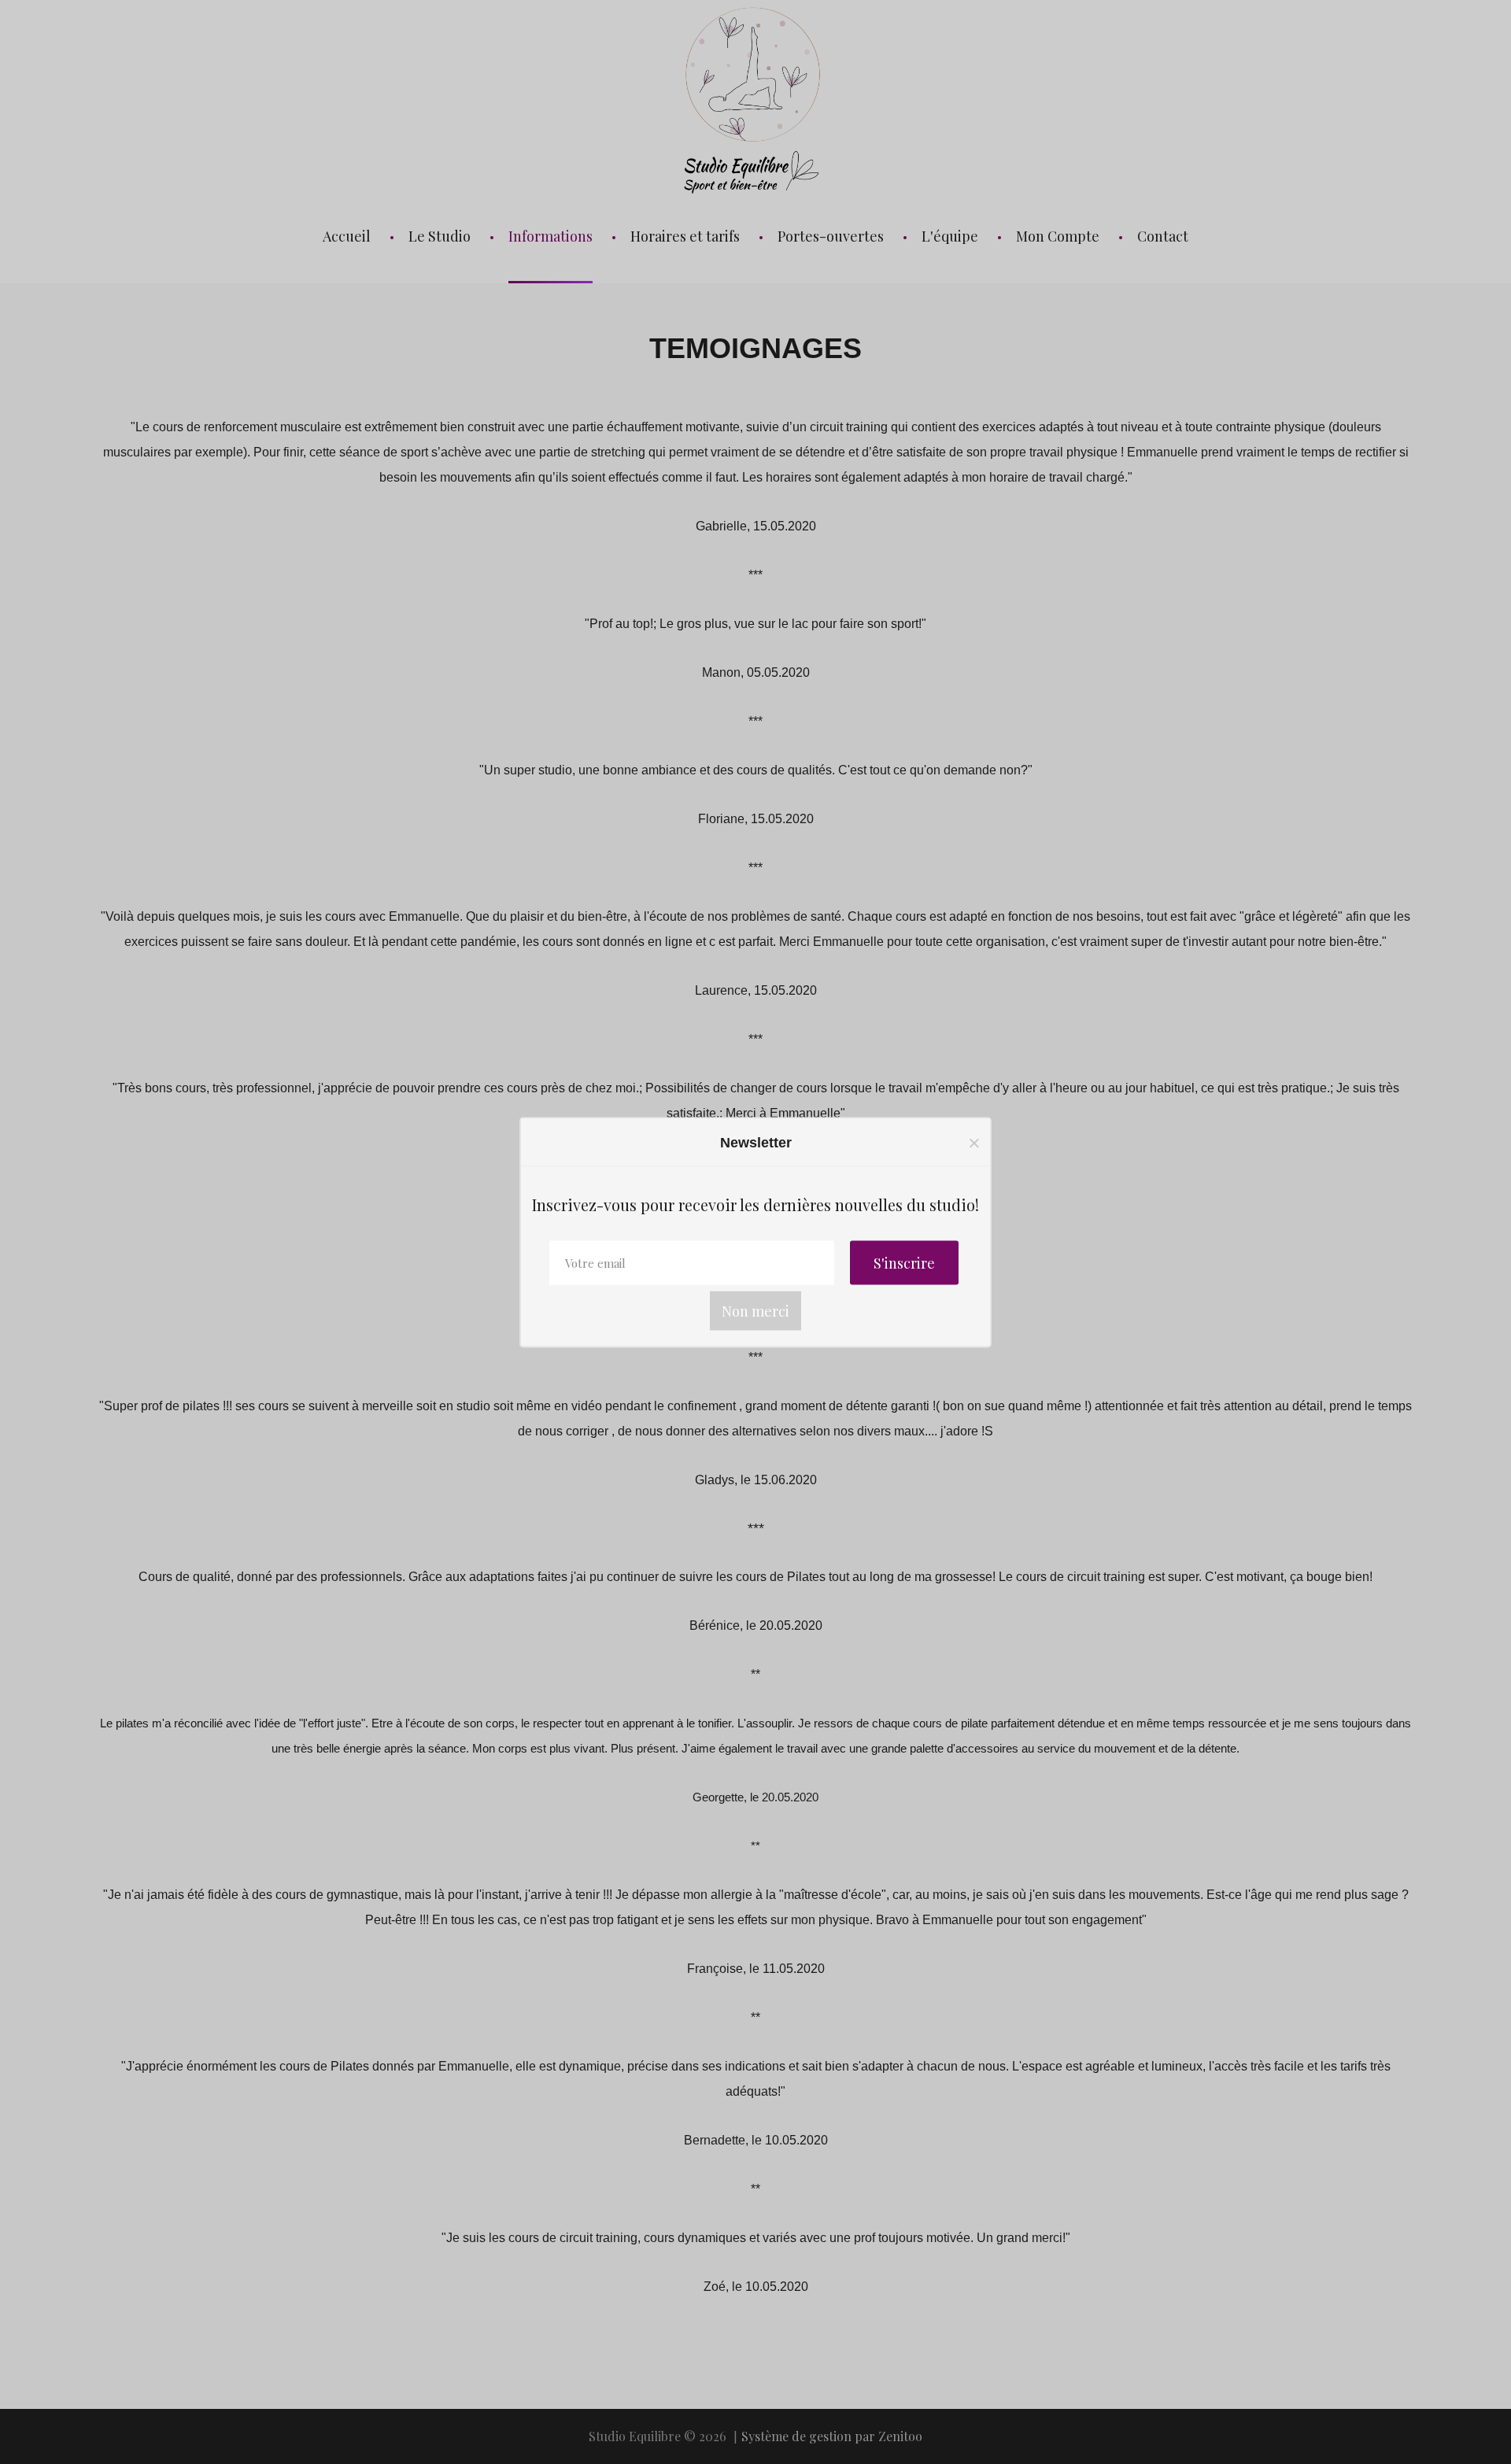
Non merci (755, 1310)
